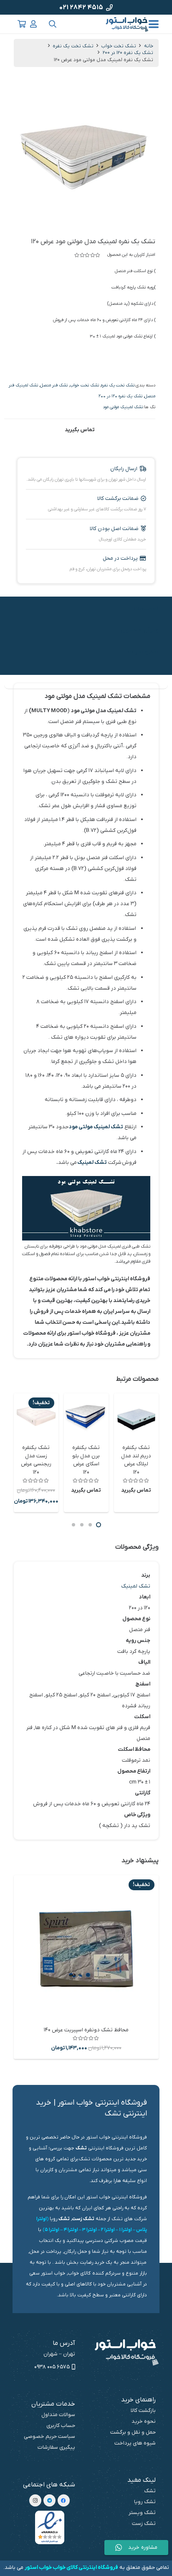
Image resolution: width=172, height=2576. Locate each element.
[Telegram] (49, 2500)
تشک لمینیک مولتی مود (123, 407)
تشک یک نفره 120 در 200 (128, 53)
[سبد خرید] (22, 24)
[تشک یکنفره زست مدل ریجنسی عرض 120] (36, 1416)
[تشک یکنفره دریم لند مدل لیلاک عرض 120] (136, 1416)
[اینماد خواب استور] (50, 2527)
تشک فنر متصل (54, 385)
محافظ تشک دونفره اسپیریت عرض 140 (86, 2030)
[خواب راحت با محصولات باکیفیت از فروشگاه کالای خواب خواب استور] (128, 24)
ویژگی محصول (140, 630)
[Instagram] (35, 2500)
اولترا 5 (52, 2230)
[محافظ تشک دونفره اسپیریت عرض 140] (86, 1948)
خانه (149, 46)
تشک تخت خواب (119, 46)
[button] (153, 24)
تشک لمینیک (92, 1162)
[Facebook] (64, 2500)
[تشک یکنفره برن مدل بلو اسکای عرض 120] (86, 1416)
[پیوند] (33, 24)
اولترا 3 (90, 2230)
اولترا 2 (108, 2230)
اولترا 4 (71, 2230)
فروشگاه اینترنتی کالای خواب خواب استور (71, 2567)
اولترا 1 (125, 2230)
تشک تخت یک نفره (73, 46)
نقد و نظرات (143, 652)
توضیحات (146, 609)
